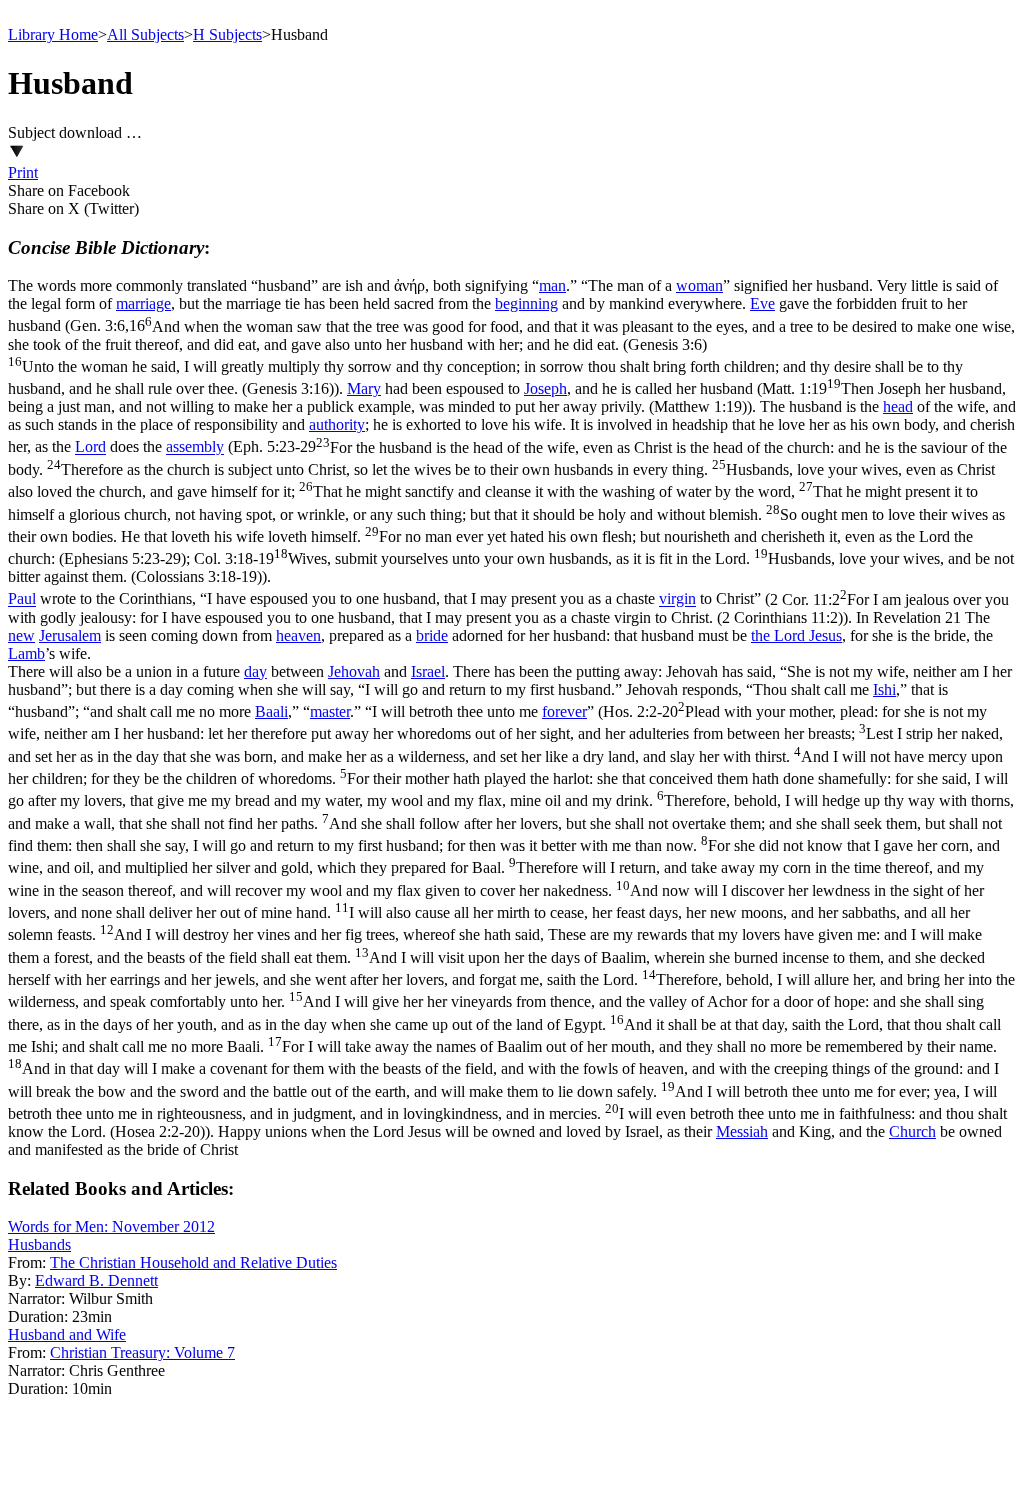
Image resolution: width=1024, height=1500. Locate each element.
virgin (677, 599)
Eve (762, 303)
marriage (143, 303)
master (330, 711)
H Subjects (227, 34)
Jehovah (354, 671)
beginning (526, 303)
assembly (195, 447)
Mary (364, 388)
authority (337, 424)
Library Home (53, 34)
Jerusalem (70, 635)
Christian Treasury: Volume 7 (142, 1352)
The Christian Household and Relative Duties (193, 1262)
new (21, 635)
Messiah (742, 1131)
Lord (90, 447)
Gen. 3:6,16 (511, 358)
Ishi (884, 689)
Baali (271, 711)
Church (912, 1131)
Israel (428, 671)
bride (432, 635)
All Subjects (145, 34)
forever (564, 711)
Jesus (825, 635)
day (255, 671)
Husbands (39, 1244)
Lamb (26, 653)
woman (699, 285)
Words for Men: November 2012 (111, 1226)
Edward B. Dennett (96, 1280)
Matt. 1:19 (507, 397)
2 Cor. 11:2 (508, 608)
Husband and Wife (67, 1334)
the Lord (780, 635)
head (898, 406)
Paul (22, 599)
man (552, 285)
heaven (298, 635)
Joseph (545, 388)
